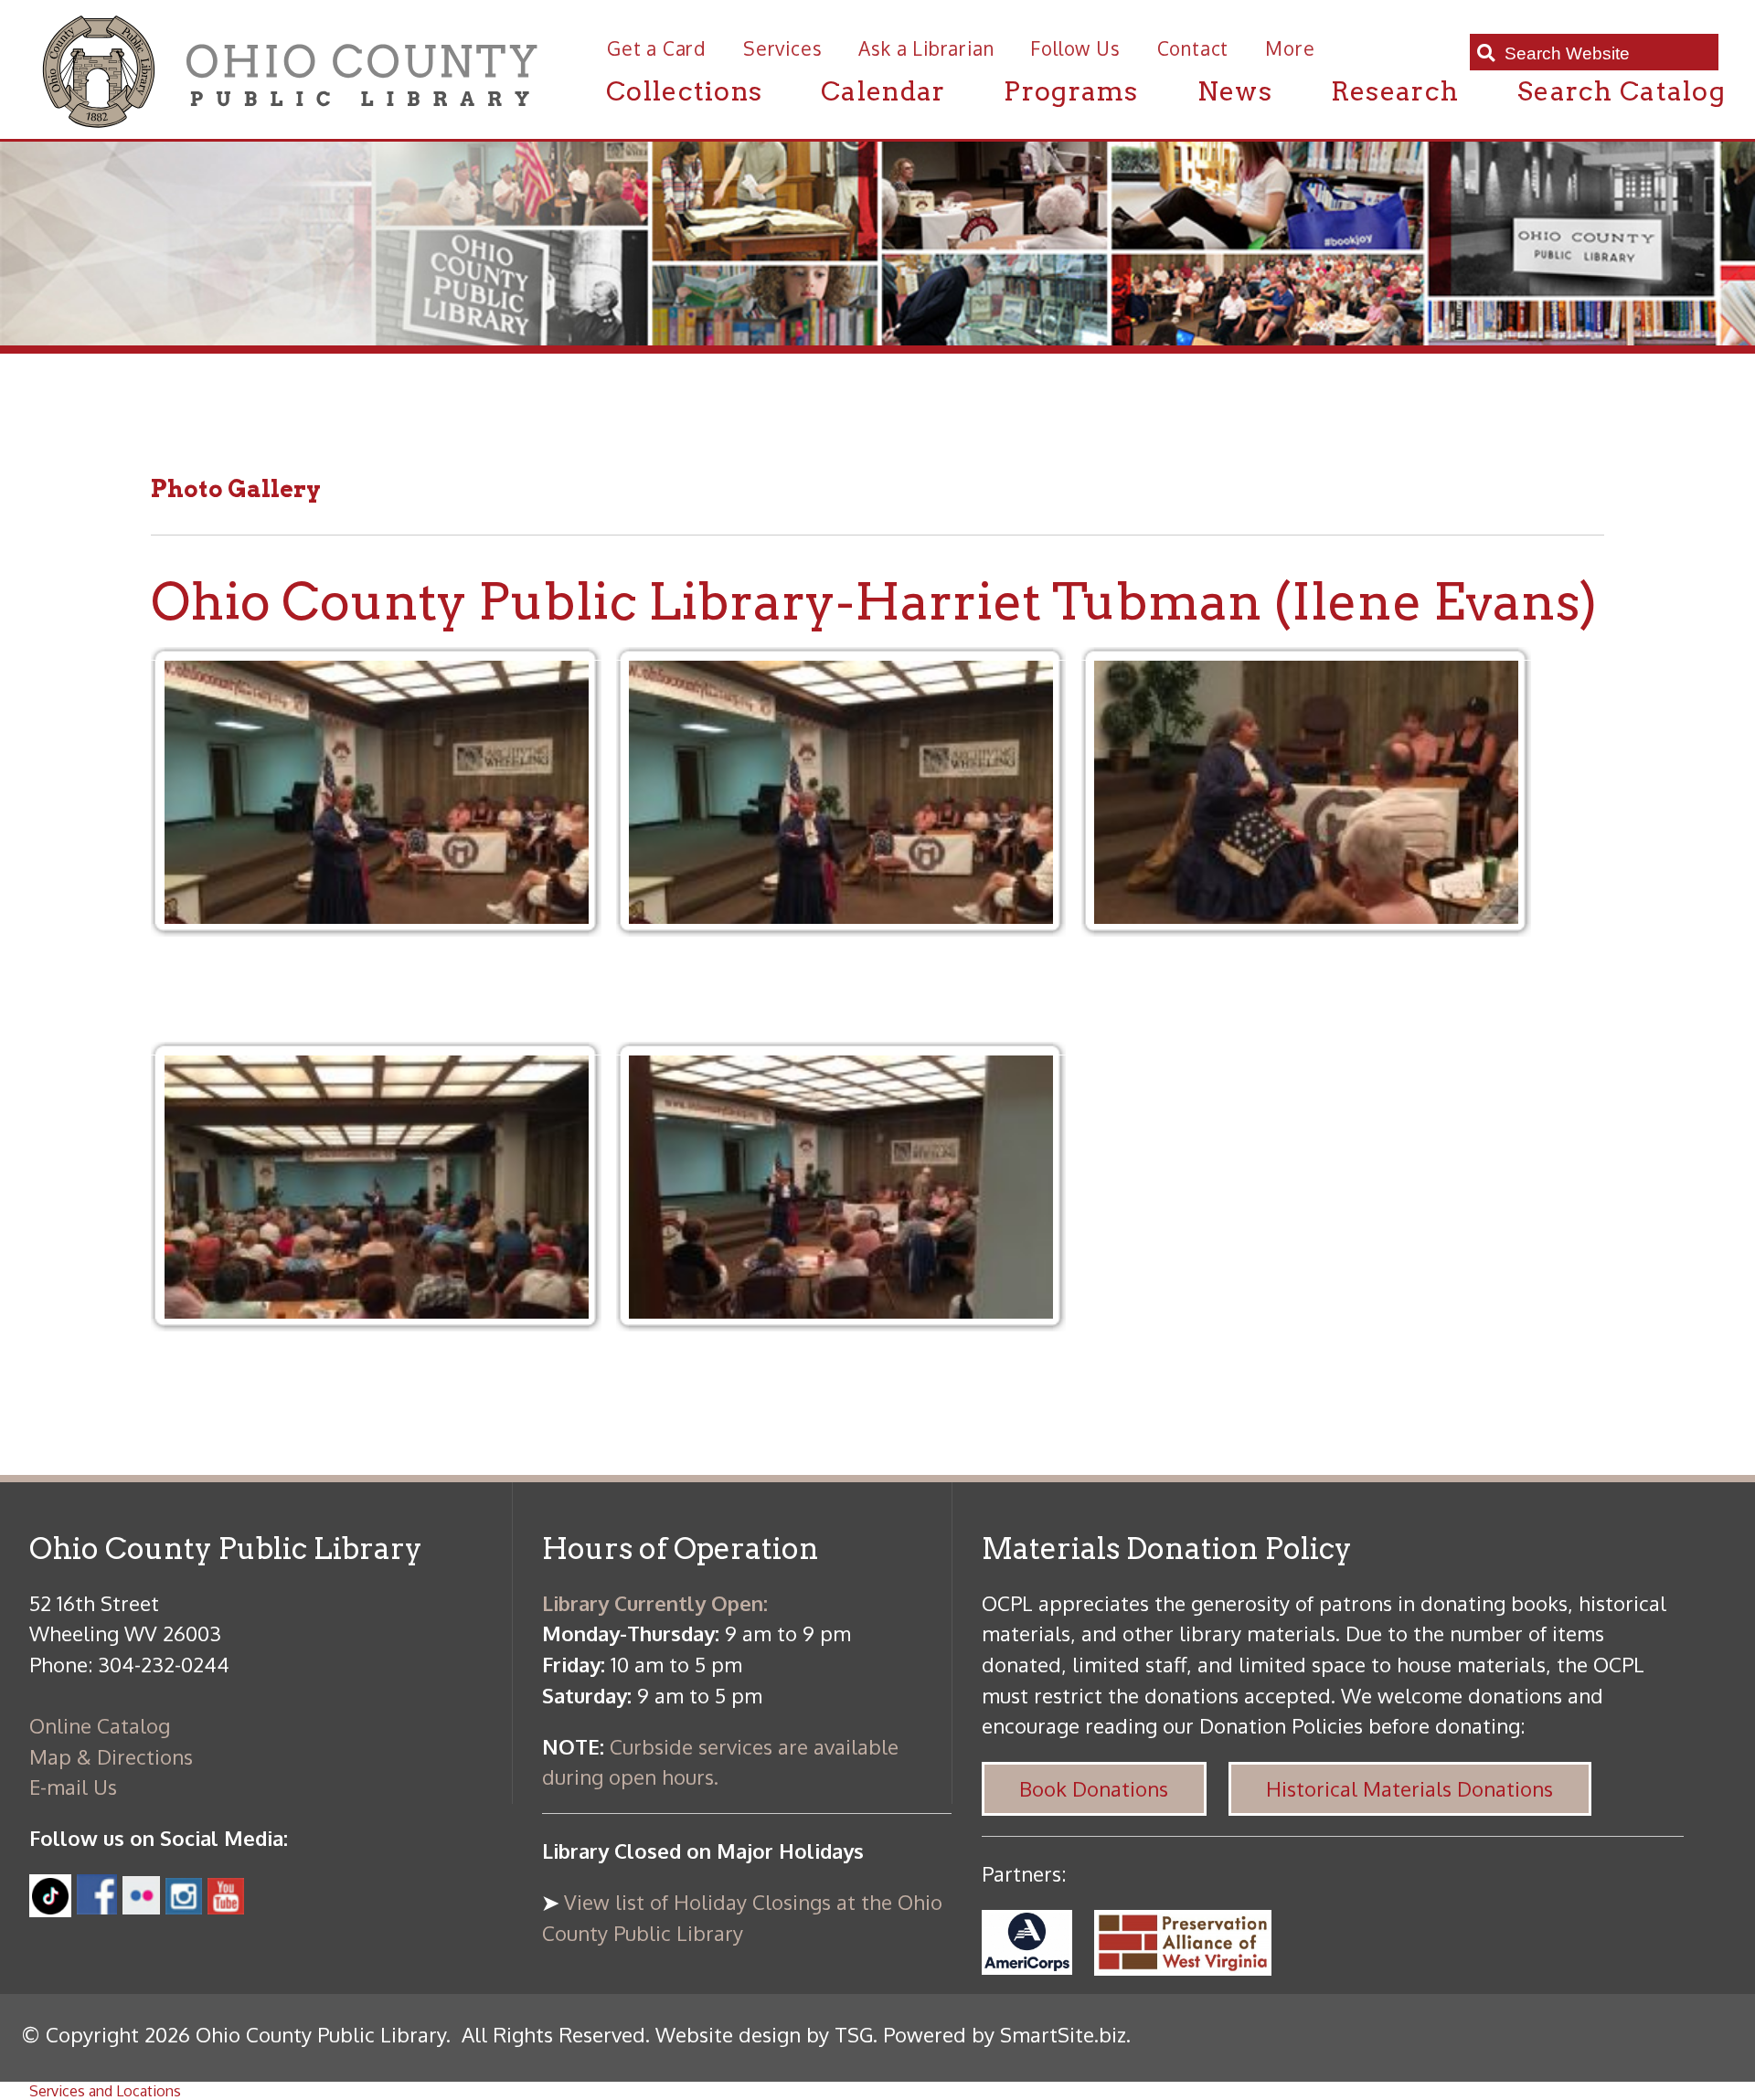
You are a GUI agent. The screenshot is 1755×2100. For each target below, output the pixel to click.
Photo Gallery (236, 488)
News (1235, 91)
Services (782, 48)
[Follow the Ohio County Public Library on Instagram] (181, 1906)
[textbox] (1604, 53)
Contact (1193, 48)
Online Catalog (100, 1725)
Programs (1071, 91)
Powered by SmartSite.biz (1005, 2034)
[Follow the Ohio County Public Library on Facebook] (96, 1906)
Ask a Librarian (926, 48)
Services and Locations (105, 2091)
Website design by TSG (764, 2034)
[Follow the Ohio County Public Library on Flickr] (142, 1906)
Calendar (883, 91)
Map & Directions (111, 1756)
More (1290, 48)
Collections (684, 91)
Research (1395, 91)
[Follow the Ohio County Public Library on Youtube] (226, 1906)
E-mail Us (73, 1787)
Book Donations (1094, 1788)
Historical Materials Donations (1409, 1788)
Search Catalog (1622, 91)
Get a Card (657, 48)
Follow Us (1075, 48)
